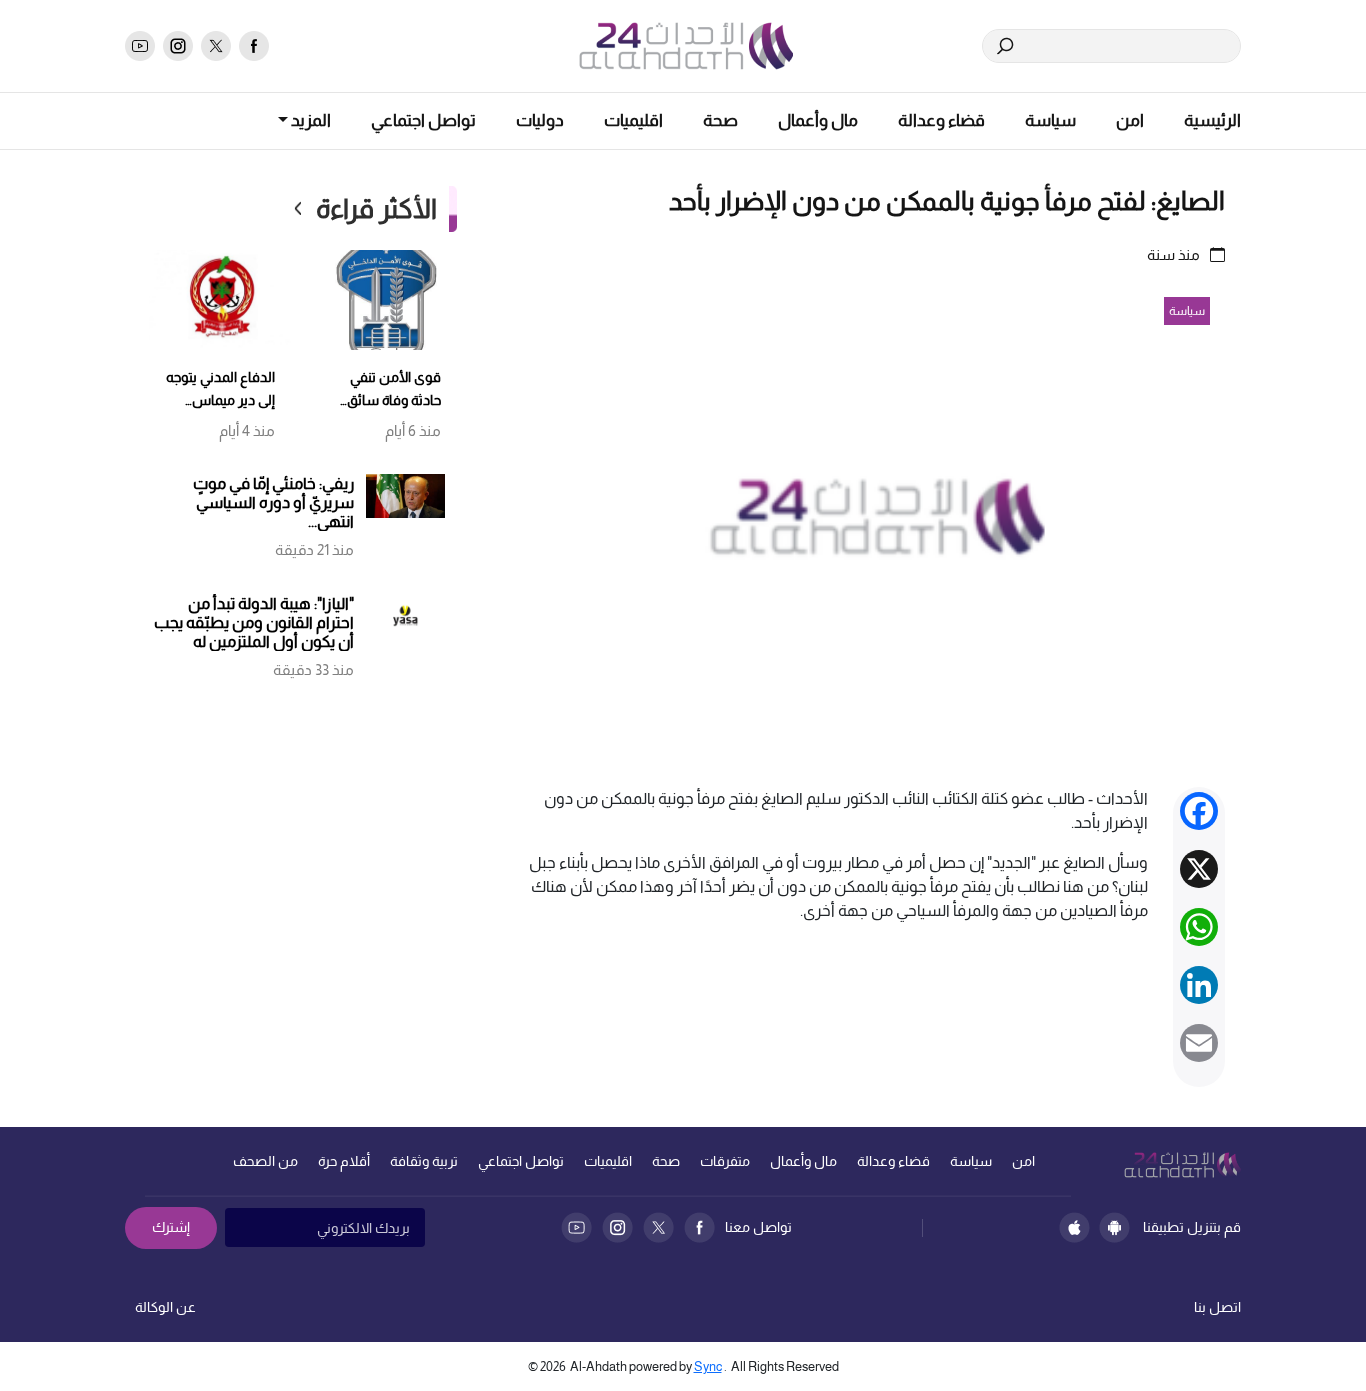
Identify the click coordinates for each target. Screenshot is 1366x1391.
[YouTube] (576, 1227)
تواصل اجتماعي (423, 120)
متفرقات (725, 1161)
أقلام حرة (344, 1161)
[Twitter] (658, 1227)
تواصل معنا (758, 1227)
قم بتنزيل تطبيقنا (1192, 1227)
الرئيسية (1212, 120)
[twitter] (216, 46)
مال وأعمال (818, 120)
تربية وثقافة (424, 1161)
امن (1130, 120)
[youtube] (140, 46)
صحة (720, 120)
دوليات (540, 120)
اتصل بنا (1217, 1307)
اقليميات (633, 120)
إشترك (171, 1227)
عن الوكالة (165, 1307)
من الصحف (265, 1161)
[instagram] (178, 46)
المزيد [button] (309, 120)
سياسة (1050, 120)
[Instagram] (617, 1227)
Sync (708, 1366)
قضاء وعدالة (941, 120)
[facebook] (254, 46)
